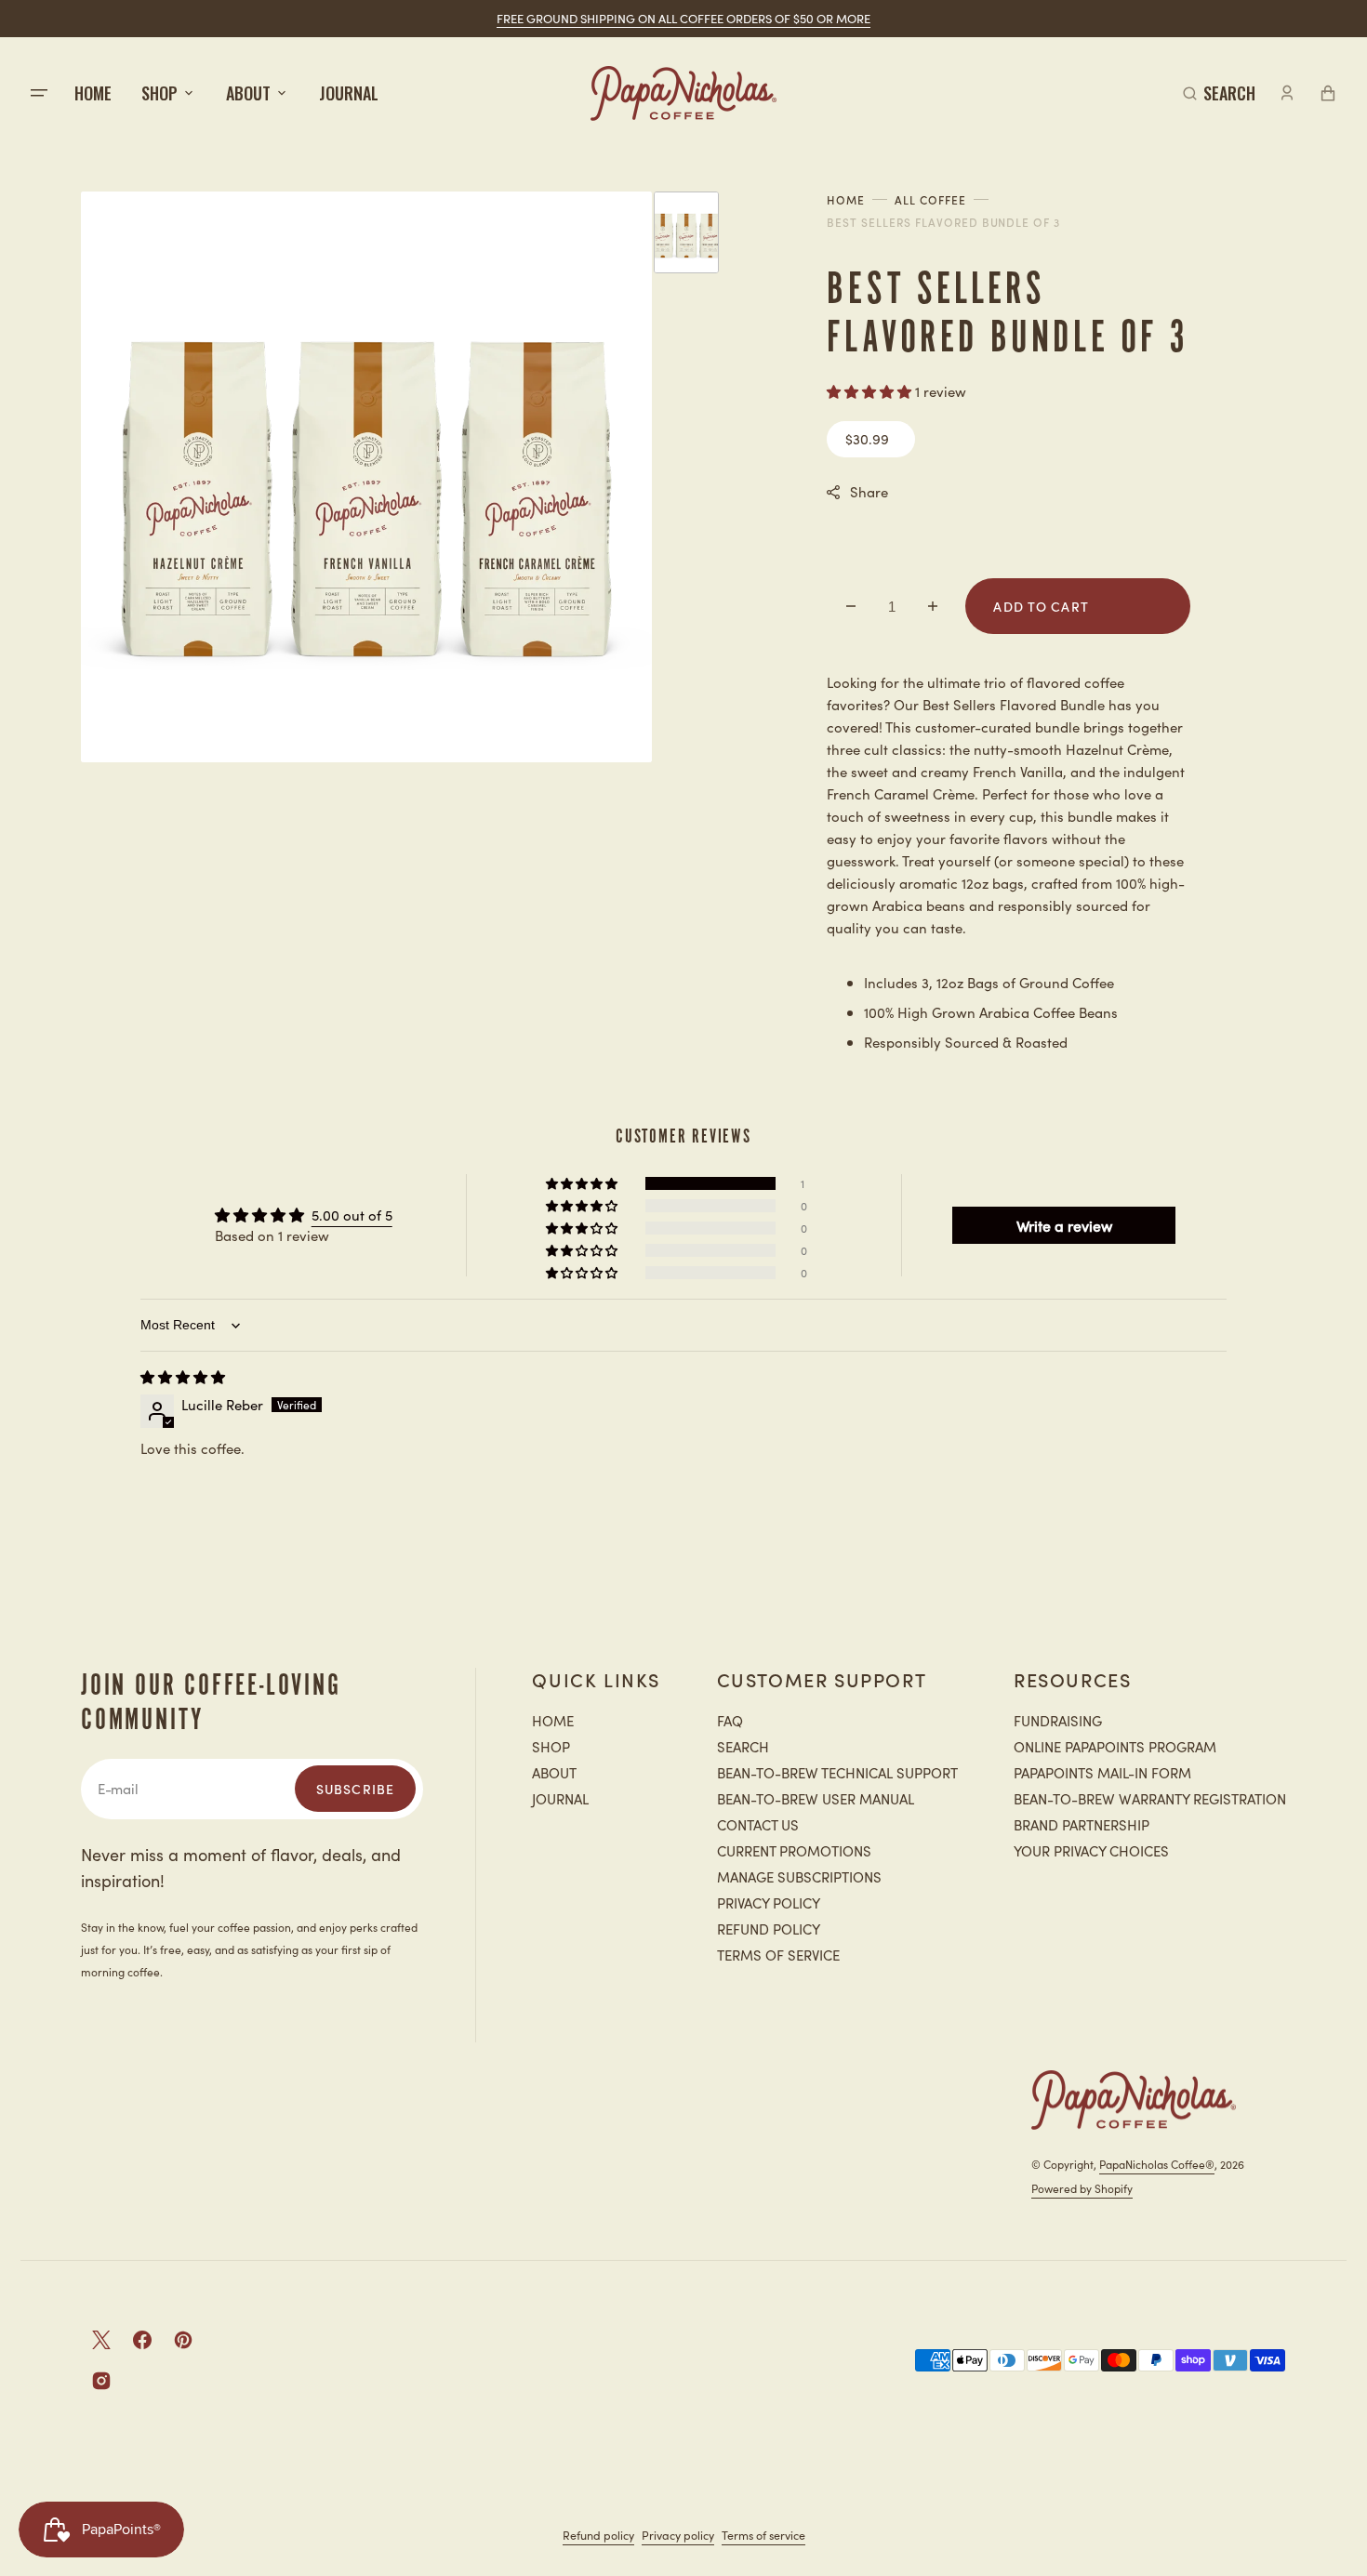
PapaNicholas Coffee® (1157, 2164)
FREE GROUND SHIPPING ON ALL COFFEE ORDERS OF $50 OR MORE (683, 18)
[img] (183, 1376)
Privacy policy (678, 2535)
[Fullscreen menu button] (39, 93)
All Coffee (930, 200)
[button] (1219, 93)
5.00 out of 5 (352, 1215)
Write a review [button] (1064, 1225)
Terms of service (763, 2535)
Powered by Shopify (1082, 2188)
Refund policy (598, 2535)
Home (846, 200)
